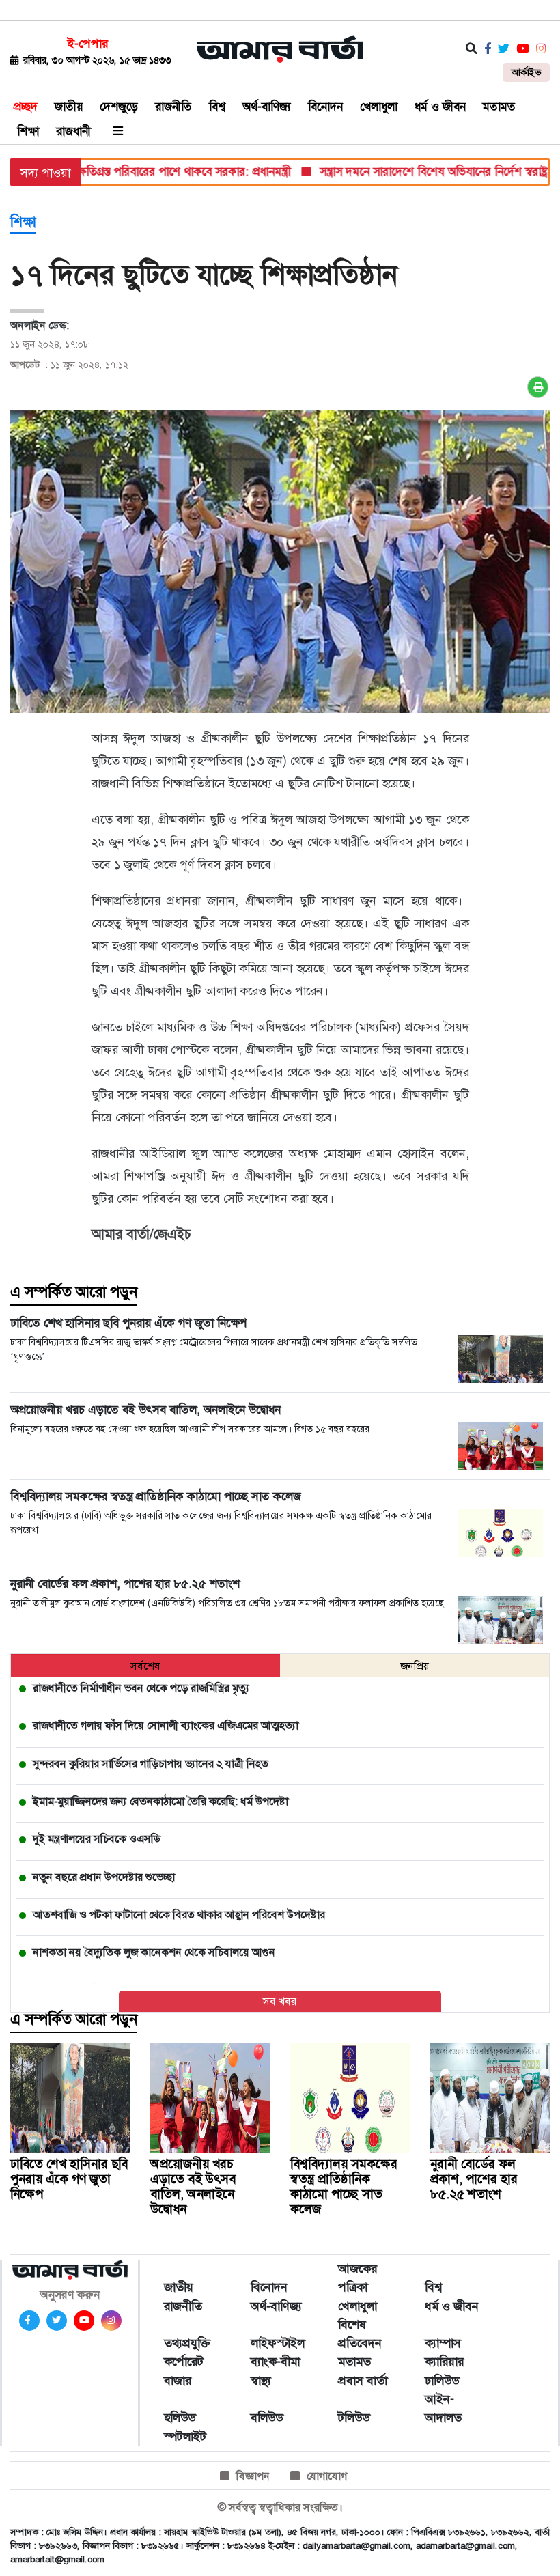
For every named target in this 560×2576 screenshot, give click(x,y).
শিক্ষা (28, 131)
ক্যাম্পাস (443, 2343)
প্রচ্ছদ (26, 107)
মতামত (499, 107)
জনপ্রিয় (415, 1666)
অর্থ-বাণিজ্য (267, 107)
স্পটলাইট (185, 2437)
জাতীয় (69, 107)
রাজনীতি (173, 107)
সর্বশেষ (145, 1666)
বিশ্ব (217, 107)
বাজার (178, 2381)
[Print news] (538, 387)
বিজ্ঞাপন (253, 2476)
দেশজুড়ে (119, 107)
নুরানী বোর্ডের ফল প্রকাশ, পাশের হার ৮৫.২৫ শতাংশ (474, 2179)
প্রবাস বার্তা (363, 2381)
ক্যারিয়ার (444, 2362)
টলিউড (354, 2418)
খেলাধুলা (379, 107)
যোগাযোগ (327, 2476)
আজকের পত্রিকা (358, 2278)
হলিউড (180, 2418)
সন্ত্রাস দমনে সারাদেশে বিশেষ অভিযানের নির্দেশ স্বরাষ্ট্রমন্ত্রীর (415, 171)
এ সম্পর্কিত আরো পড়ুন (74, 1292)
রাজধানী (73, 131)
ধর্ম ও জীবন (440, 107)
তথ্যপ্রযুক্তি (187, 2343)
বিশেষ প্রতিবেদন (360, 2334)
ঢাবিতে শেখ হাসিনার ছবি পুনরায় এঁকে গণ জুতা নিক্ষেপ (69, 2179)
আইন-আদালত (443, 2408)
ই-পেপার (88, 44)
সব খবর (280, 2001)
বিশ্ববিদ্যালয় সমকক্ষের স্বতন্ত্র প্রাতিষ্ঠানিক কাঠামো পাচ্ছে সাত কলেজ (344, 2186)
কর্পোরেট (184, 2362)
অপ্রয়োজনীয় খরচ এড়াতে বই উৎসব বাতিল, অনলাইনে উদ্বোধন (193, 2186)
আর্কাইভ (526, 72)
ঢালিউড (442, 2381)
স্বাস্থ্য (261, 2381)
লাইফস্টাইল (278, 2343)
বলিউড (267, 2418)
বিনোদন (325, 107)
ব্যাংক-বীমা (275, 2362)
